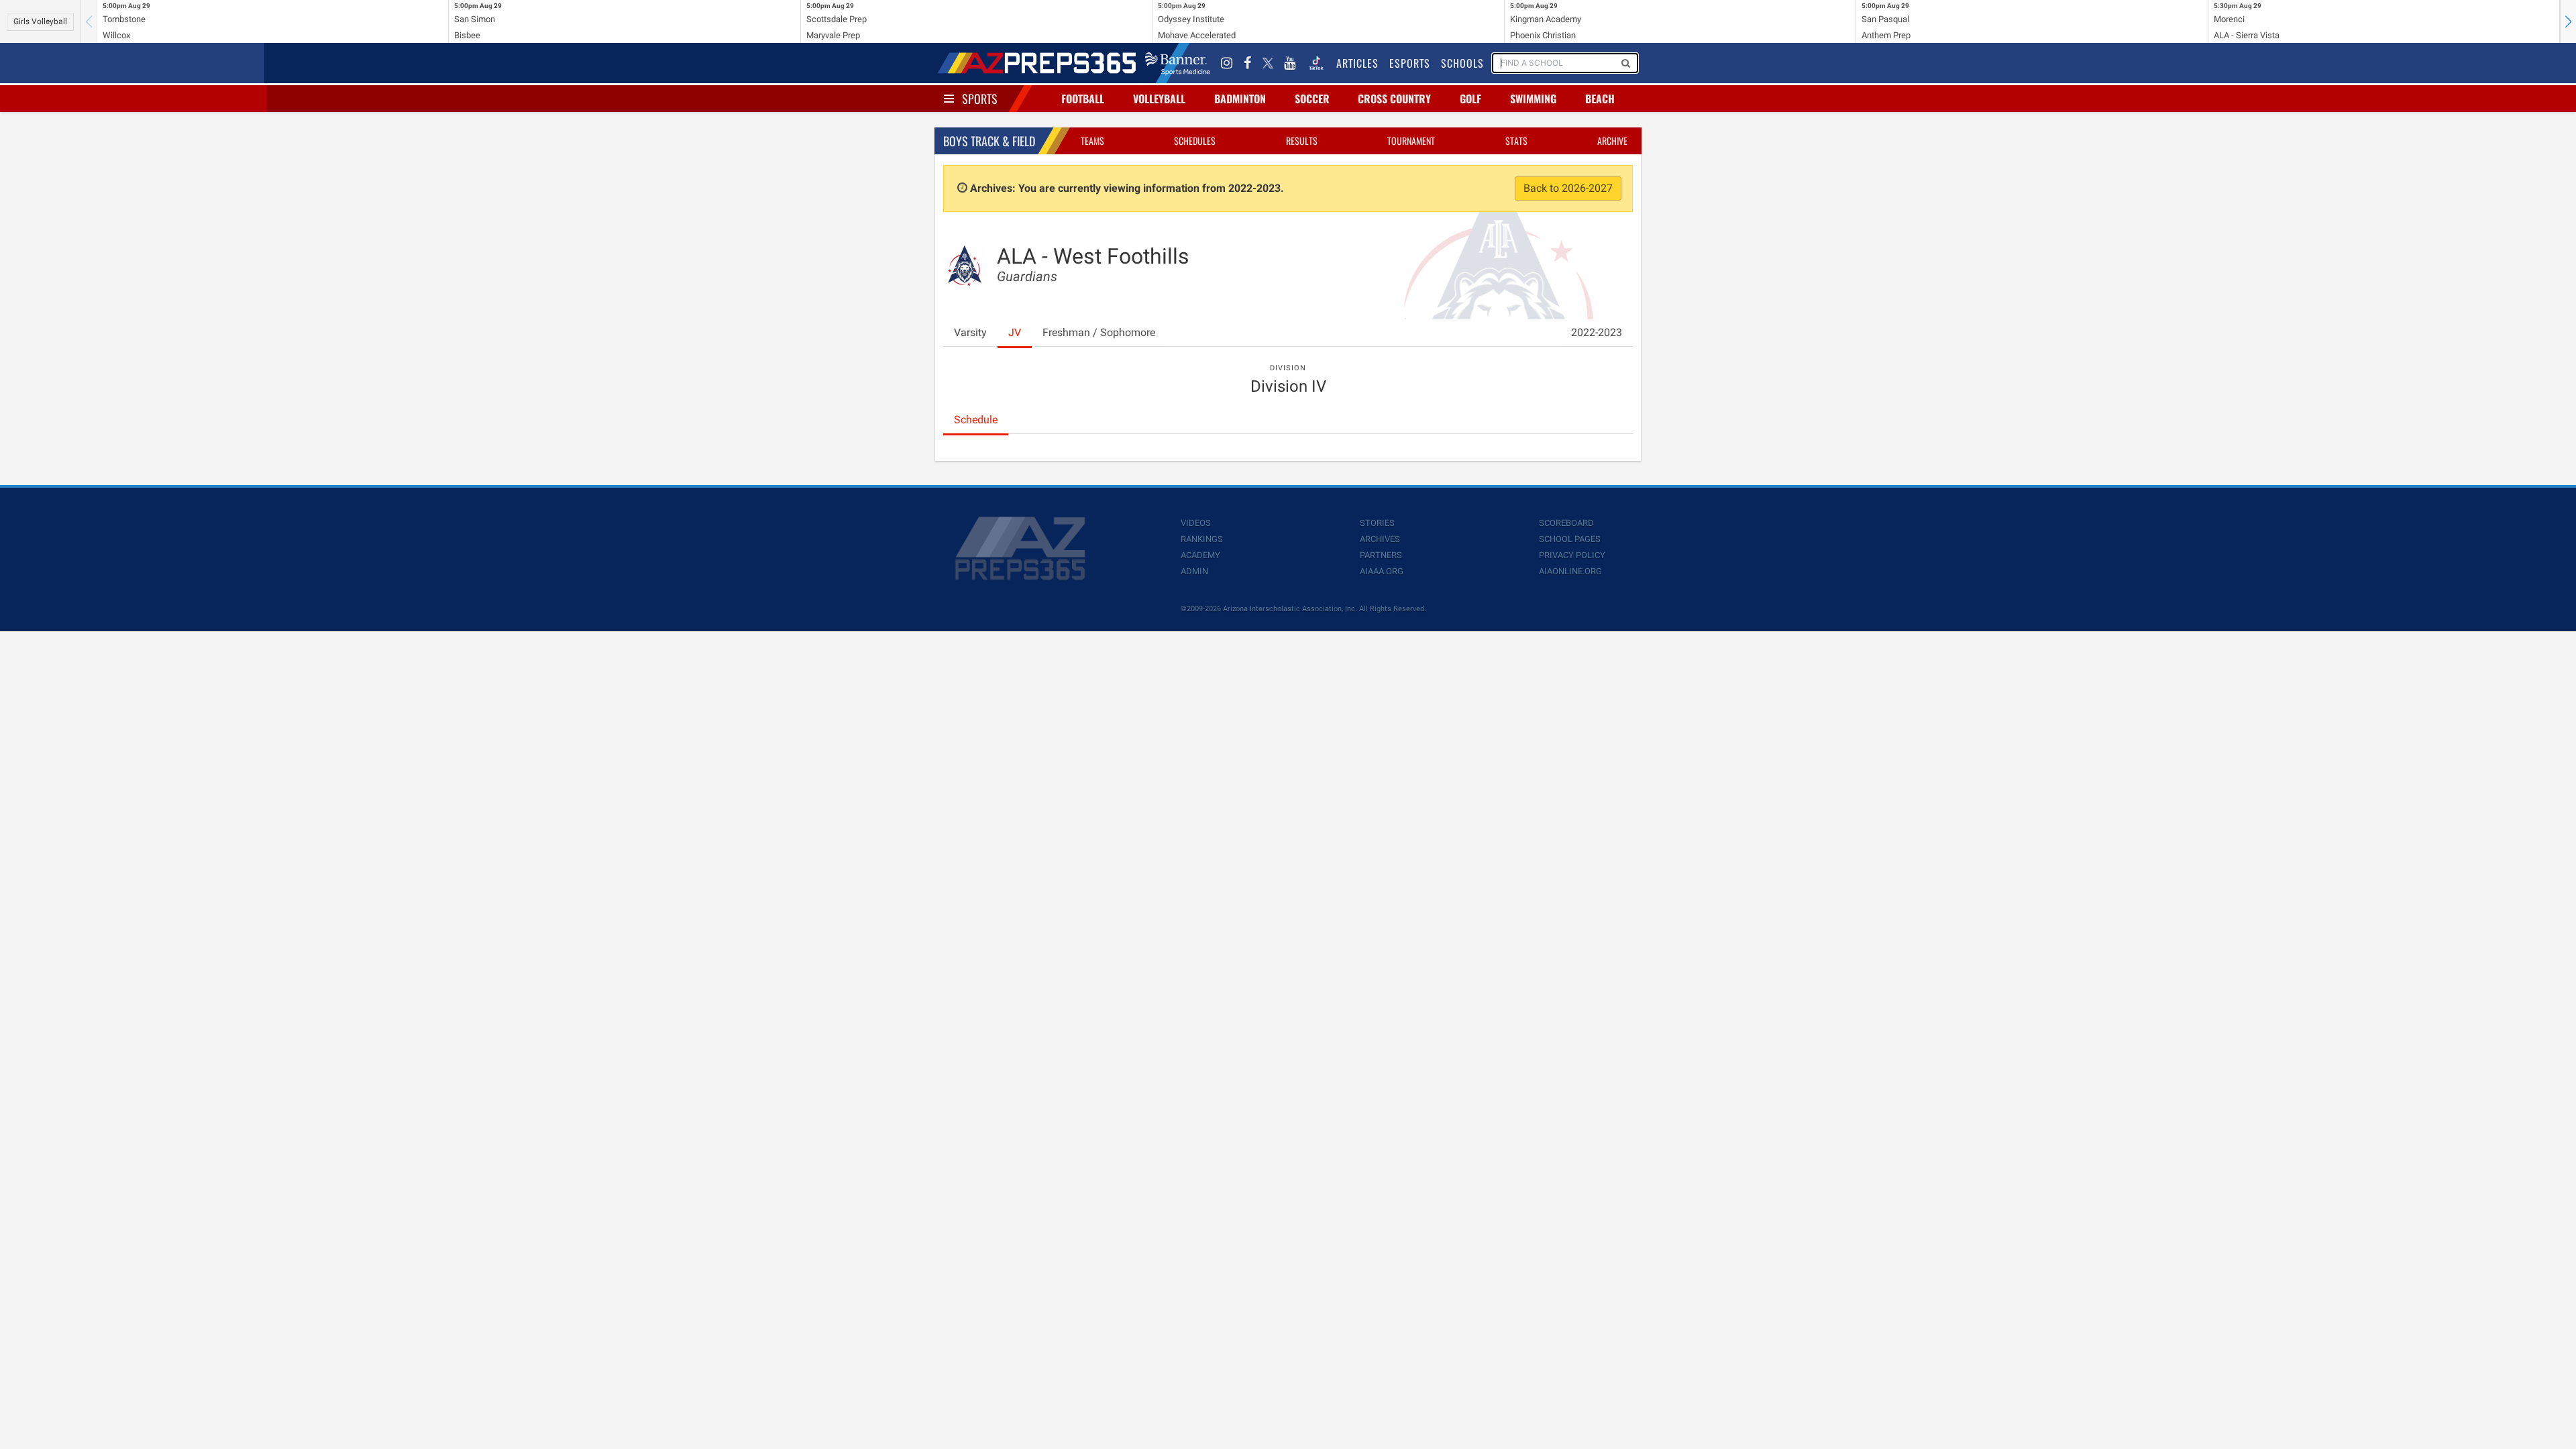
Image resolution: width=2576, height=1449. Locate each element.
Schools (1462, 63)
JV (1015, 332)
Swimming (1533, 99)
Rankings (1202, 539)
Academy (1200, 555)
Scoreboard (1566, 523)
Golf (1470, 99)
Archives (1380, 539)
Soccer (1312, 99)
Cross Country (1394, 99)
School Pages (1570, 539)
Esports (1410, 63)
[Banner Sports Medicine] (1178, 63)
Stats (1516, 141)
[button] (2568, 21)
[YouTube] (1290, 63)
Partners (1381, 555)
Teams (1092, 141)
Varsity (970, 332)
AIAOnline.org (1570, 571)
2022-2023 (1597, 332)
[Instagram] (1227, 63)
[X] (1268, 63)
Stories (1377, 523)
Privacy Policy (1572, 555)
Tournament (1411, 141)
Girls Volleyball (40, 21)
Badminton (1240, 99)
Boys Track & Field (989, 141)
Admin (1194, 571)
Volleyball (1159, 99)
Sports (980, 99)
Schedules (1195, 141)
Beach (1600, 99)
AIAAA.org (1382, 571)
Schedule (976, 420)
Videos (1196, 523)
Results (1302, 141)
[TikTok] (1316, 63)
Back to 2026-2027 (1568, 188)
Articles (1357, 63)
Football (1083, 99)
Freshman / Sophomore (1099, 332)
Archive (1612, 141)
